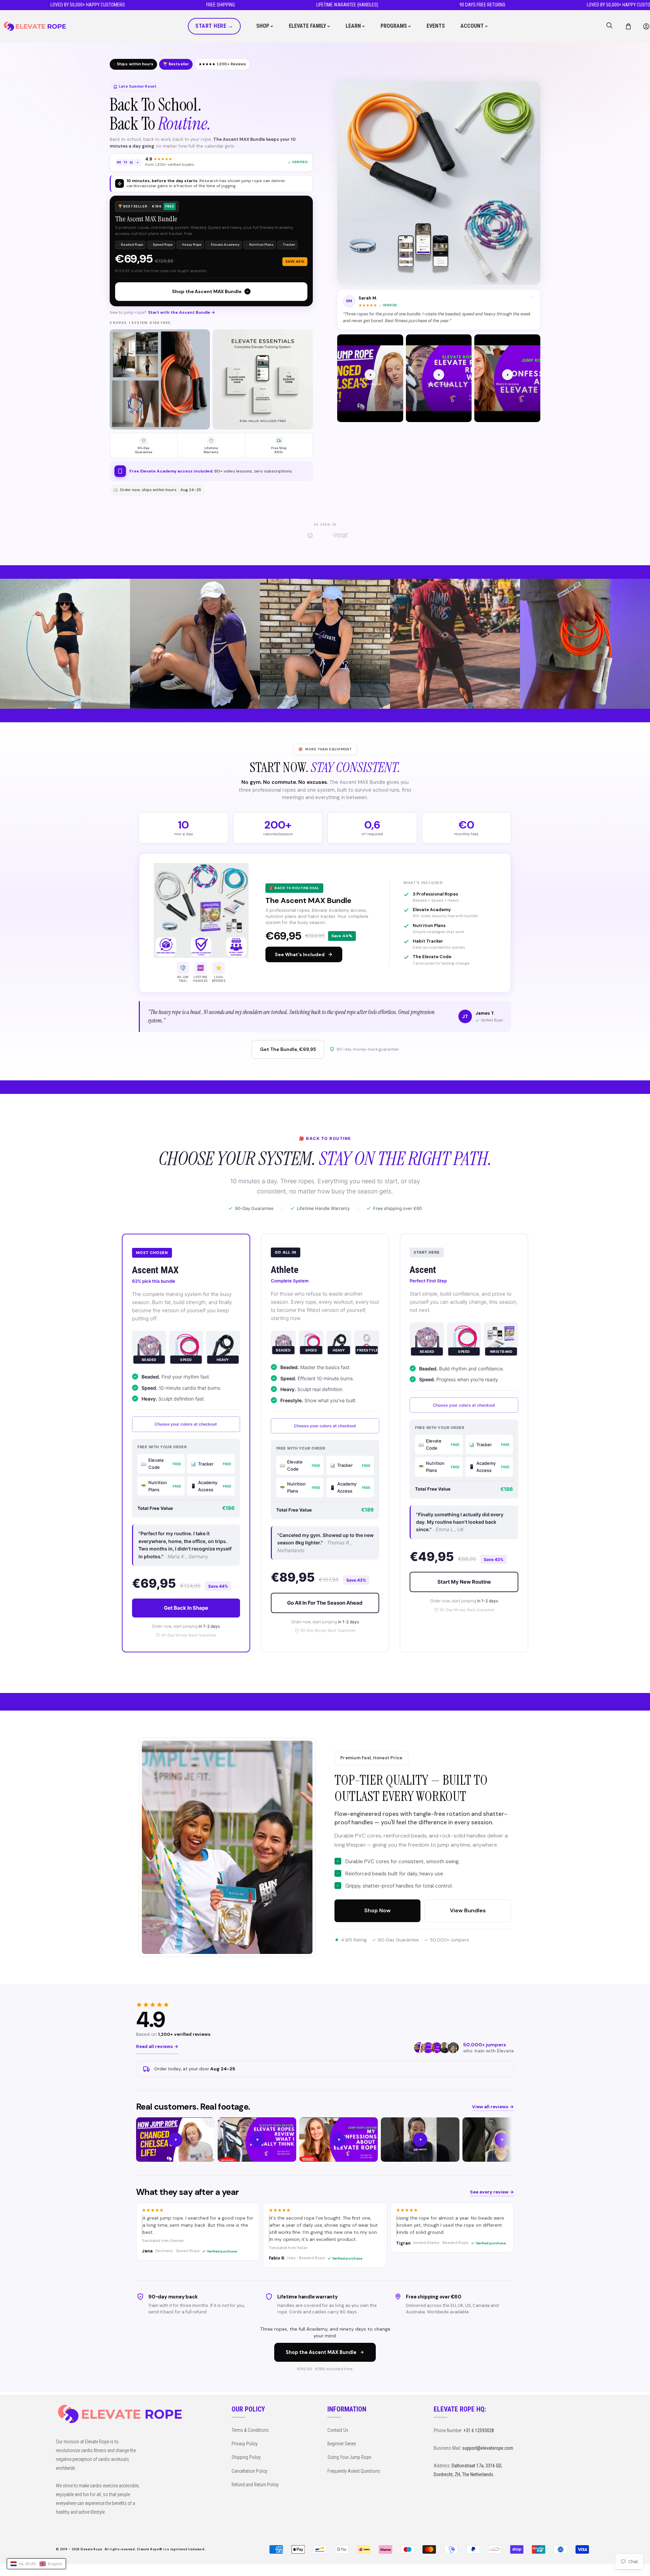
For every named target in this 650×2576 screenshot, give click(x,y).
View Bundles (468, 1910)
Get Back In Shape (186, 1608)
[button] (628, 26)
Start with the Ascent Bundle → (182, 312)
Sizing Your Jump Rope (349, 2457)
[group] (325, 2140)
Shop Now (377, 1910)
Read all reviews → (157, 2046)
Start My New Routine (464, 1582)
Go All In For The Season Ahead (325, 1603)
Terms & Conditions (250, 2430)
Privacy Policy (245, 2444)
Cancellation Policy (250, 2471)
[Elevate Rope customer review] (175, 2140)
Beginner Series (342, 2444)
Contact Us (338, 2430)
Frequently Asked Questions (354, 2471)
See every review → (492, 2192)
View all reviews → (493, 2107)
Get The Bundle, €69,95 (288, 1049)
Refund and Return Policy (255, 2485)
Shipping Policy (246, 2457)
